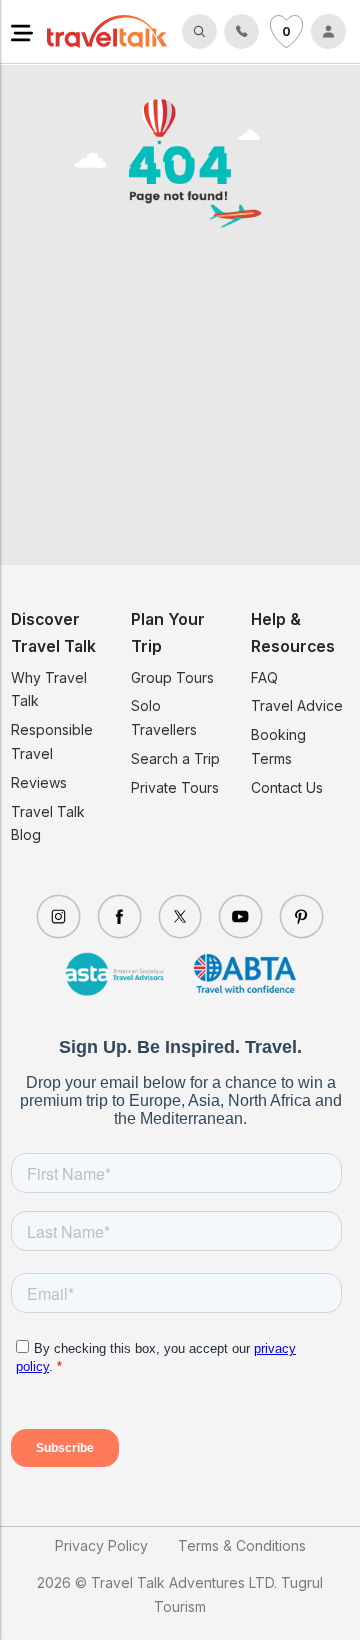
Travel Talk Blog (48, 823)
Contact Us (287, 787)
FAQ (264, 677)
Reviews (39, 782)
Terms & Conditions (242, 1545)
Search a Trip (175, 758)
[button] (22, 31)
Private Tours (175, 787)
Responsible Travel (52, 741)
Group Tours (172, 677)
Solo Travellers (164, 717)
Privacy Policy (101, 1545)
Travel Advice (297, 705)
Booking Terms (278, 746)
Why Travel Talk (49, 689)
